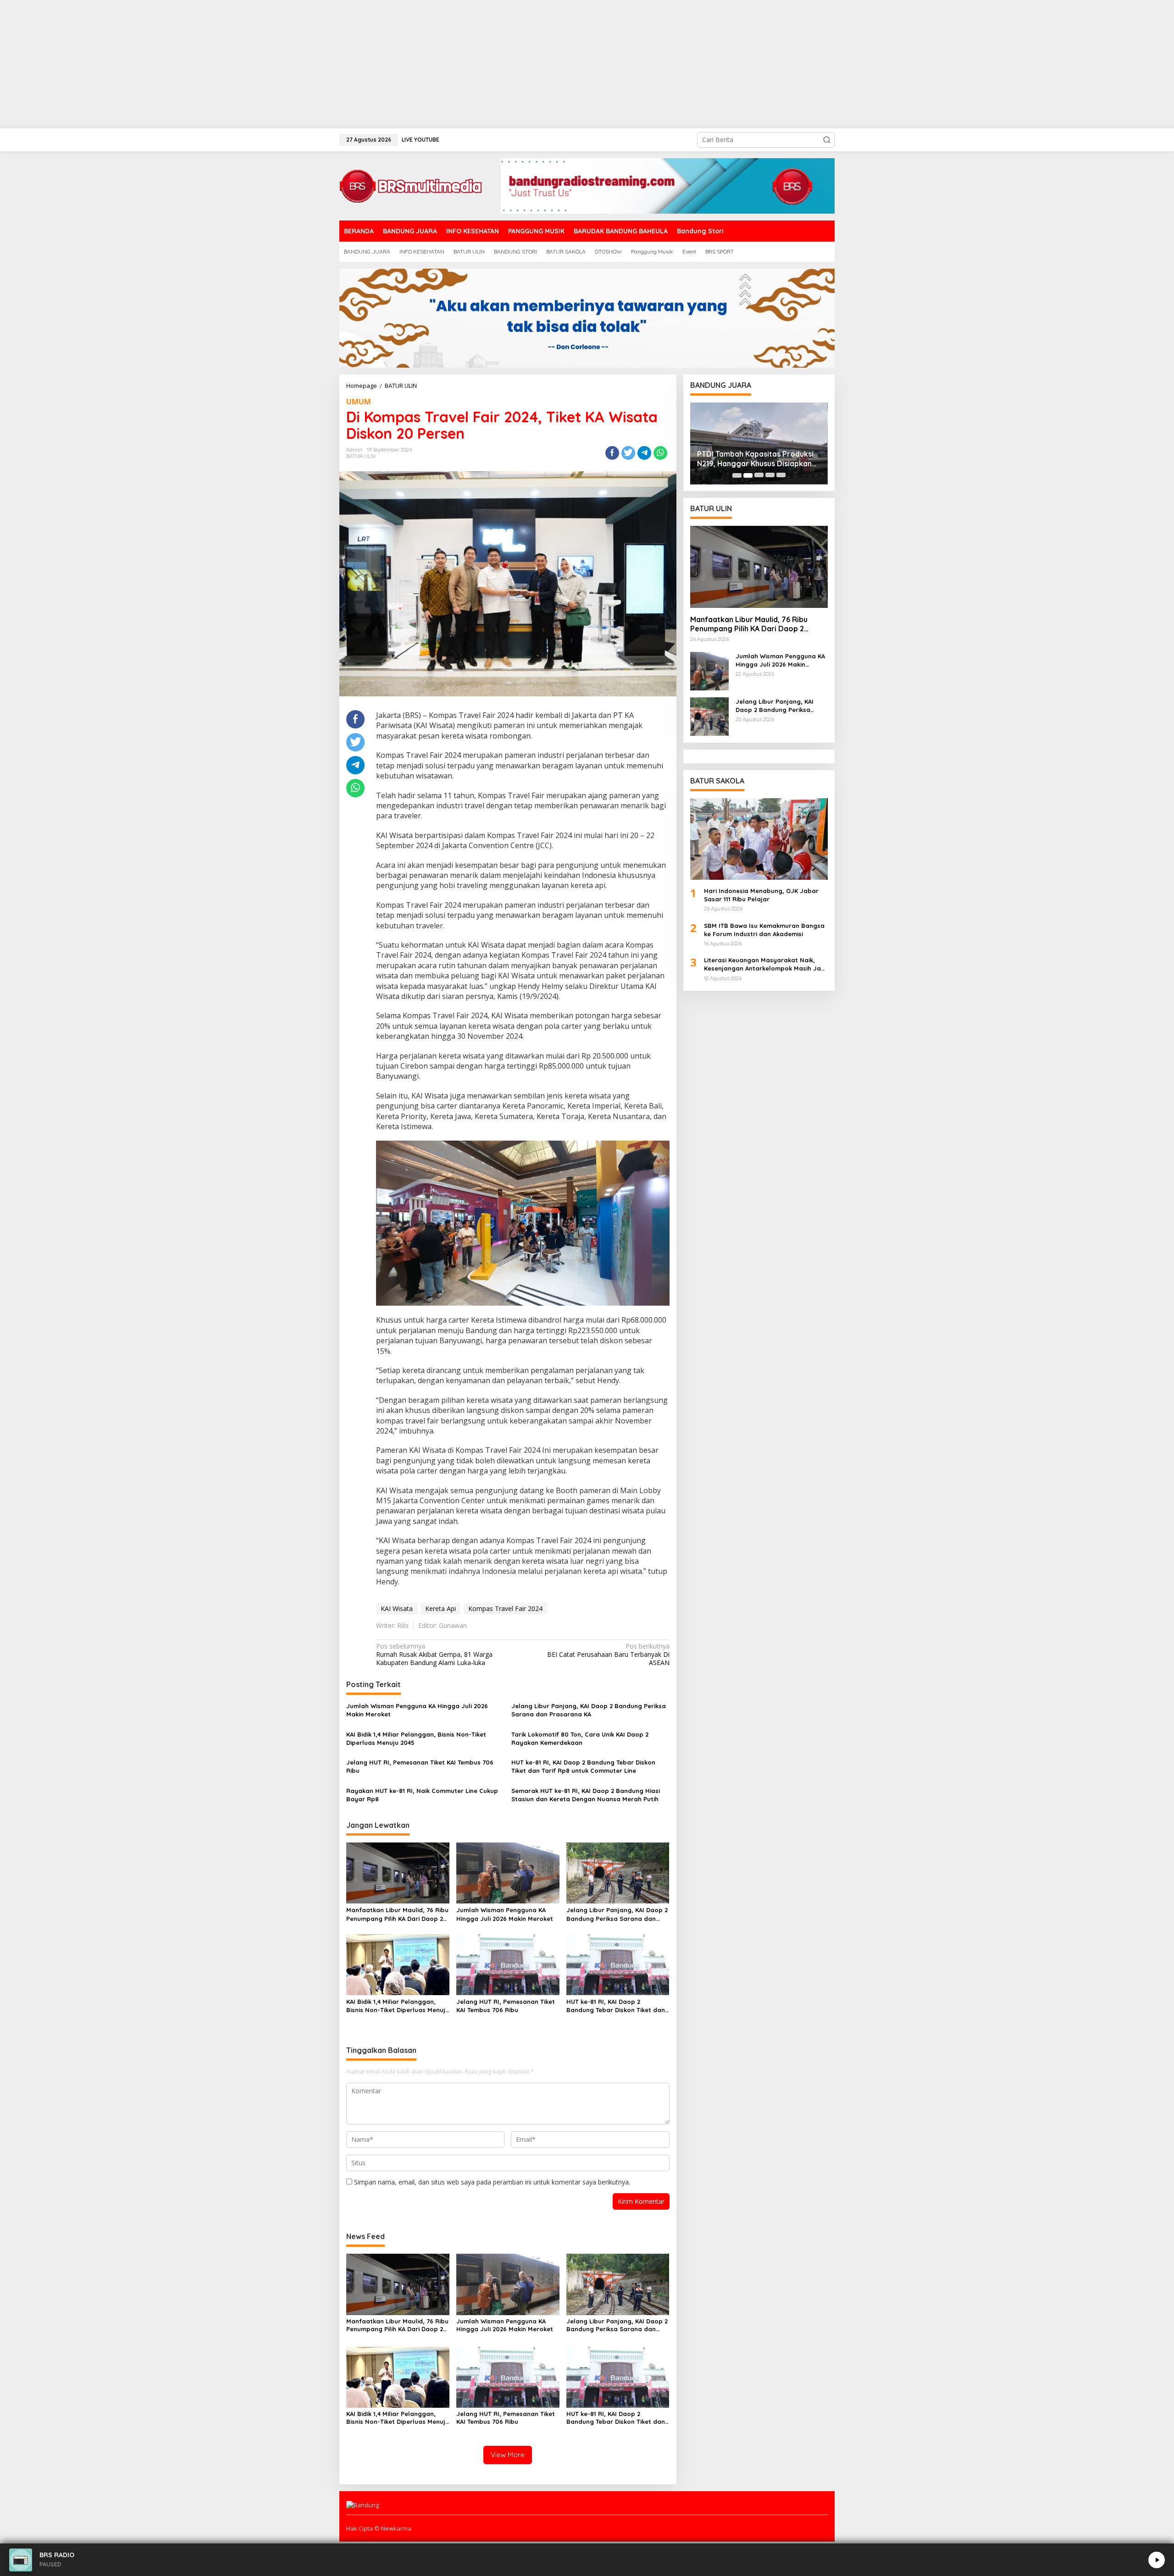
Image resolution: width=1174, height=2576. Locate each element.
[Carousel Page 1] (737, 475)
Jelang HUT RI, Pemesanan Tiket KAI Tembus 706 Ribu (420, 1766)
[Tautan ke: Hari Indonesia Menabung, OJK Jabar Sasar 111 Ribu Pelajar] (759, 839)
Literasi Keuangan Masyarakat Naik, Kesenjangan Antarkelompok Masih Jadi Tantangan (765, 964)
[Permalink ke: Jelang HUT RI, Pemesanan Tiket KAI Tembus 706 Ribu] (508, 1964)
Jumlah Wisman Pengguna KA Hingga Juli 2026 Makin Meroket (417, 1710)
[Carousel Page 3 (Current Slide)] (759, 475)
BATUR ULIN (361, 456)
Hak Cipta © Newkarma (379, 2528)
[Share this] (612, 453)
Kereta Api (440, 1608)
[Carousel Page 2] (748, 475)
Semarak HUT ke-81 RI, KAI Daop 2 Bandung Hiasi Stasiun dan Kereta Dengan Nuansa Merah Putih (586, 1795)
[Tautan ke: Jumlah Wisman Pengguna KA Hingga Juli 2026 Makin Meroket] (709, 670)
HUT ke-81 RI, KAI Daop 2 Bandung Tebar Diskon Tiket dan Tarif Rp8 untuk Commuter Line (583, 1766)
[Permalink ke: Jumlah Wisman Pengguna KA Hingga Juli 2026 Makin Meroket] (508, 1872)
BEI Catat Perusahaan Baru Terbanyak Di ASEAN (608, 1655)
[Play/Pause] (1157, 2560)
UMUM (359, 402)
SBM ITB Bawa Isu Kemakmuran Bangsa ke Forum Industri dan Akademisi (764, 930)
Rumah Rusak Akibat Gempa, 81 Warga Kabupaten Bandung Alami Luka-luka (434, 1655)
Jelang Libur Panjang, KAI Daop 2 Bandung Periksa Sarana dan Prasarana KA (589, 1710)
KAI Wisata (397, 1608)
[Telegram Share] (644, 453)
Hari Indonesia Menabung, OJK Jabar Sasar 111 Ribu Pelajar (761, 895)
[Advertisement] (275, 64)
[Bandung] (410, 185)
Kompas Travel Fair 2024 (505, 1608)
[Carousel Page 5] (781, 475)
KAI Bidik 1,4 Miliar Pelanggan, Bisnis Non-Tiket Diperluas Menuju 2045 (416, 1738)
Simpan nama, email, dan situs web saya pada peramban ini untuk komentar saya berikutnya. (492, 2182)
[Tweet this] (628, 453)
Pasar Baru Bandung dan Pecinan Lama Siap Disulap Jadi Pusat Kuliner (756, 459)
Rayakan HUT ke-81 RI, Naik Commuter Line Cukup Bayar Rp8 (422, 1795)
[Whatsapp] (660, 453)
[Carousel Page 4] (770, 475)
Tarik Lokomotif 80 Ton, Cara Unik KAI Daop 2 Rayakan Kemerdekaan (580, 1738)
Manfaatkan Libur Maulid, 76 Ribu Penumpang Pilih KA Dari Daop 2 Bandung (397, 1914)
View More (508, 2455)
